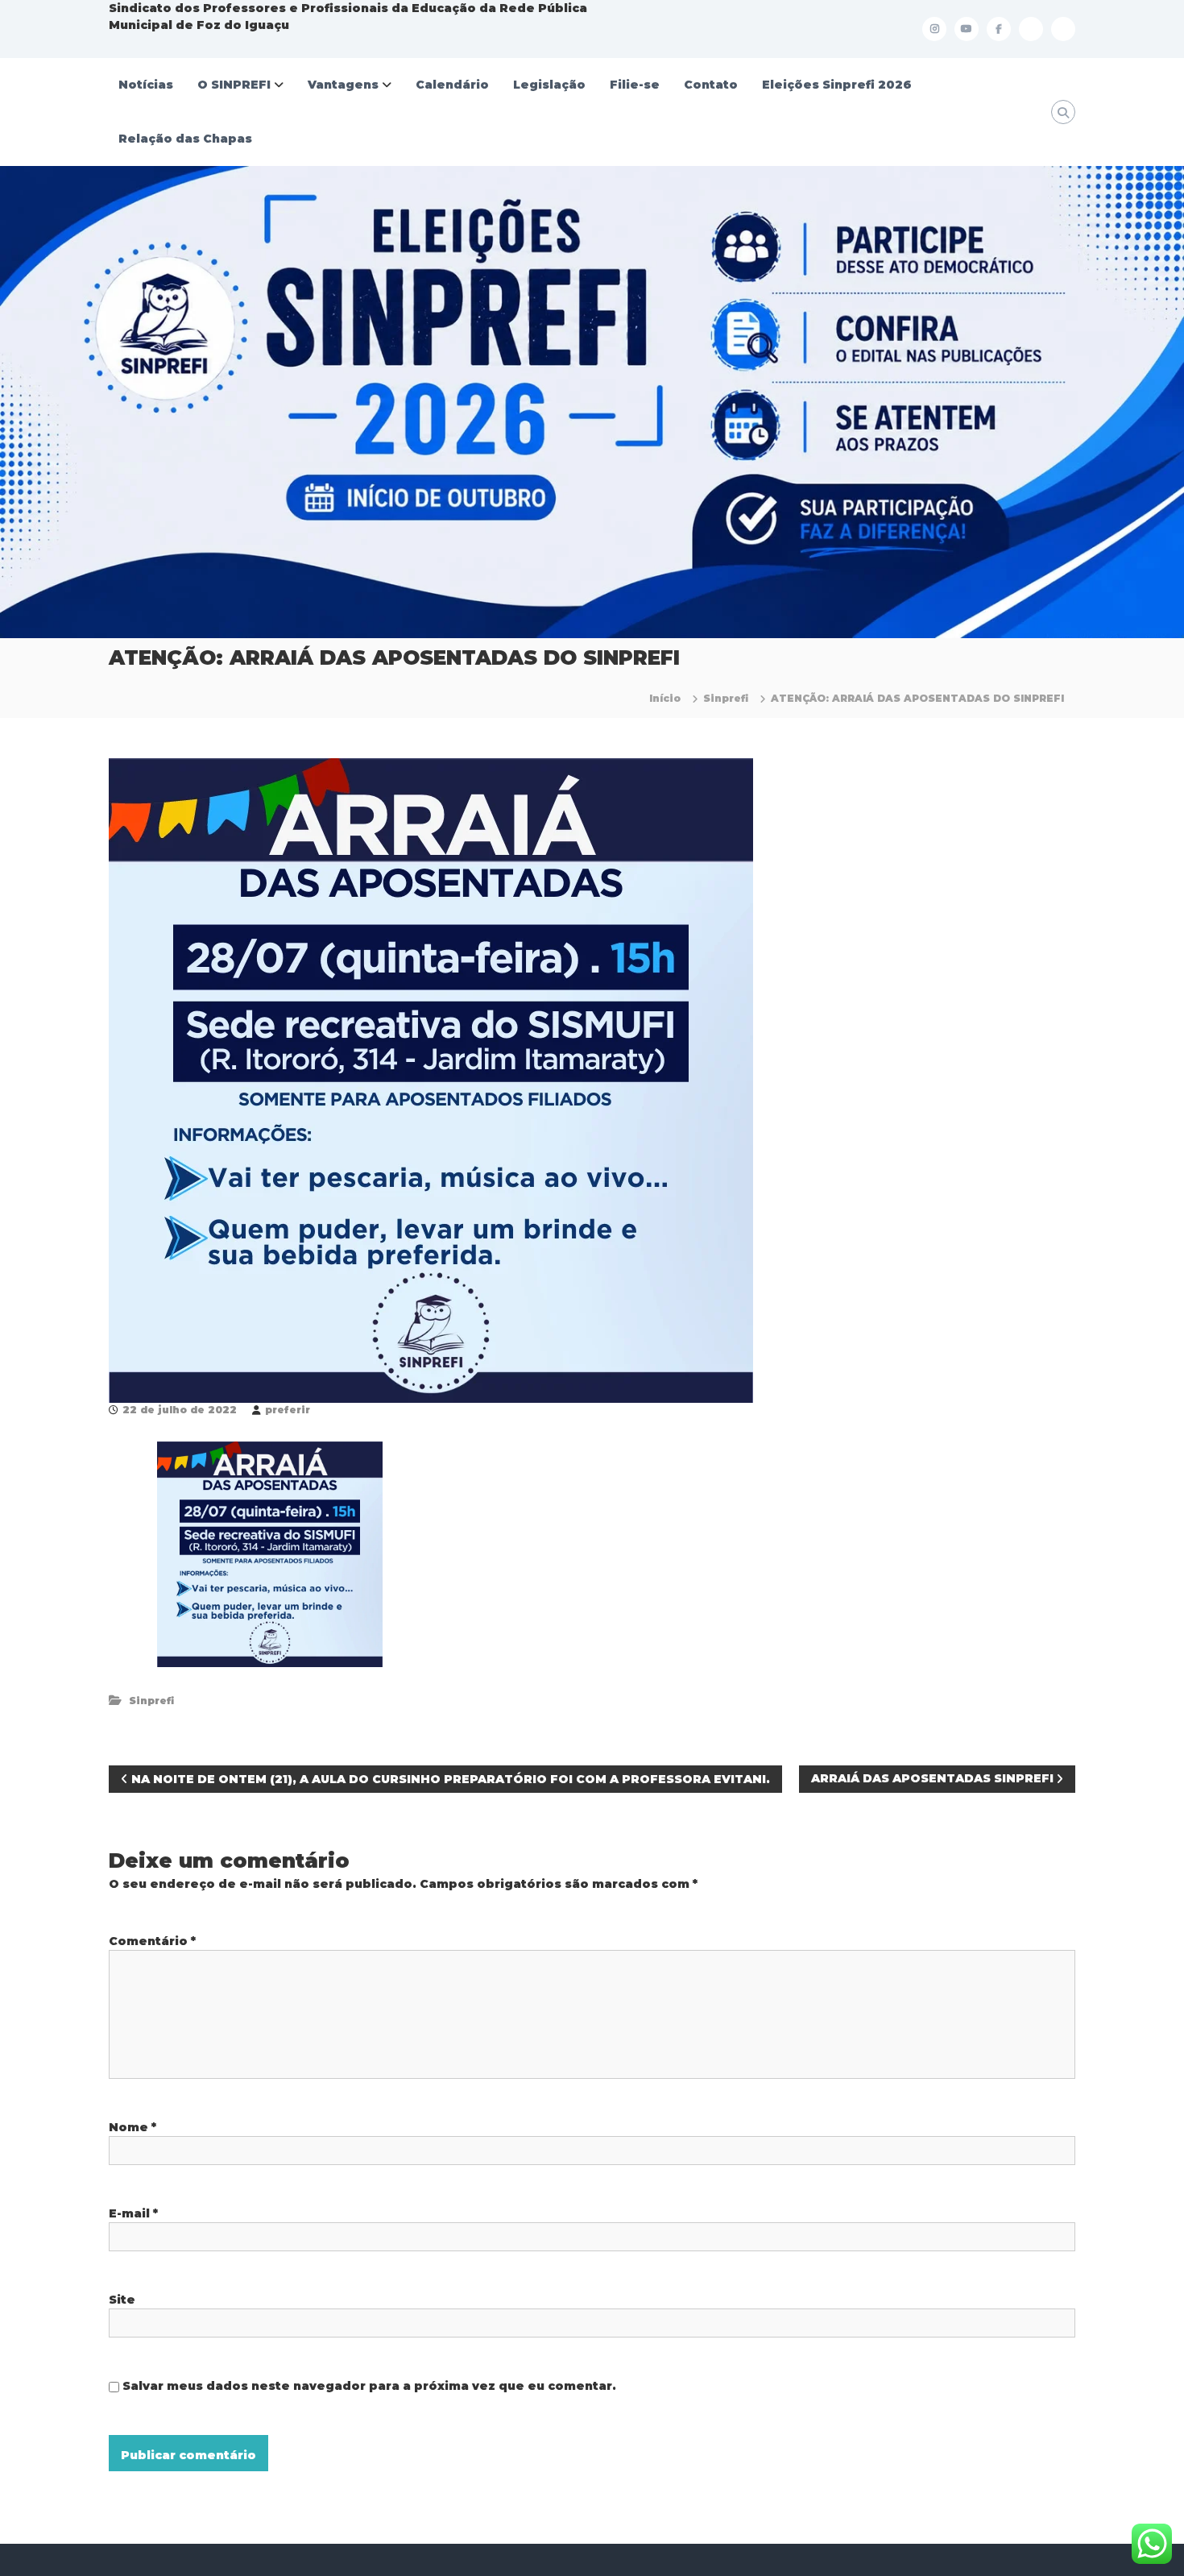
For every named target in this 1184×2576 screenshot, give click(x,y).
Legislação (549, 85)
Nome (132, 2127)
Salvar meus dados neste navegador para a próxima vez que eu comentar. (369, 2386)
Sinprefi (726, 698)
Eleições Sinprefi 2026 (837, 85)
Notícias (146, 85)
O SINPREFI (234, 85)
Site (122, 2300)
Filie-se (635, 85)
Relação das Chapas (185, 139)
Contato (711, 85)
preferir (288, 1410)
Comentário (152, 1941)
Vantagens (343, 85)
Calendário (452, 85)
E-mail (133, 2213)
